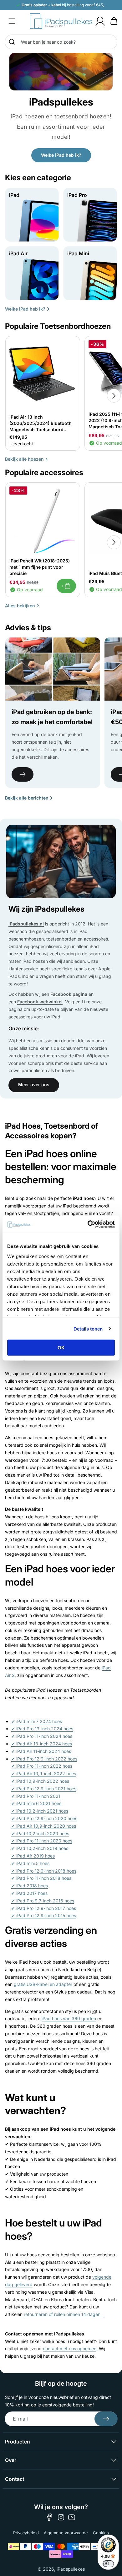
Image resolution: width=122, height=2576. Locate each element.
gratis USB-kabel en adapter (44, 1984)
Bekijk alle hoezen (24, 459)
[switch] (108, 2564)
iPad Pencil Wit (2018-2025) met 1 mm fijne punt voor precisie (40, 567)
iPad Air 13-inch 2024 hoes (42, 1744)
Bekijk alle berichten (27, 798)
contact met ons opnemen (70, 2348)
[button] (12, 21)
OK (61, 1348)
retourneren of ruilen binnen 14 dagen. (63, 2314)
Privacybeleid (26, 2533)
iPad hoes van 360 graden (69, 2018)
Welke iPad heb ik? (61, 155)
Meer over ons (34, 1085)
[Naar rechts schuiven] (114, 396)
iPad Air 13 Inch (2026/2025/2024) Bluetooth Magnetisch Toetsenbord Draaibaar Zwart (41, 423)
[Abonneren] (106, 2419)
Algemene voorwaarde (66, 2533)
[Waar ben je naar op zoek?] (12, 42)
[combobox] (61, 42)
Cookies (101, 2533)
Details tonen (88, 1329)
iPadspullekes (71, 2569)
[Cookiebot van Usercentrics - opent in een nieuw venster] (88, 1224)
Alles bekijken (20, 606)
